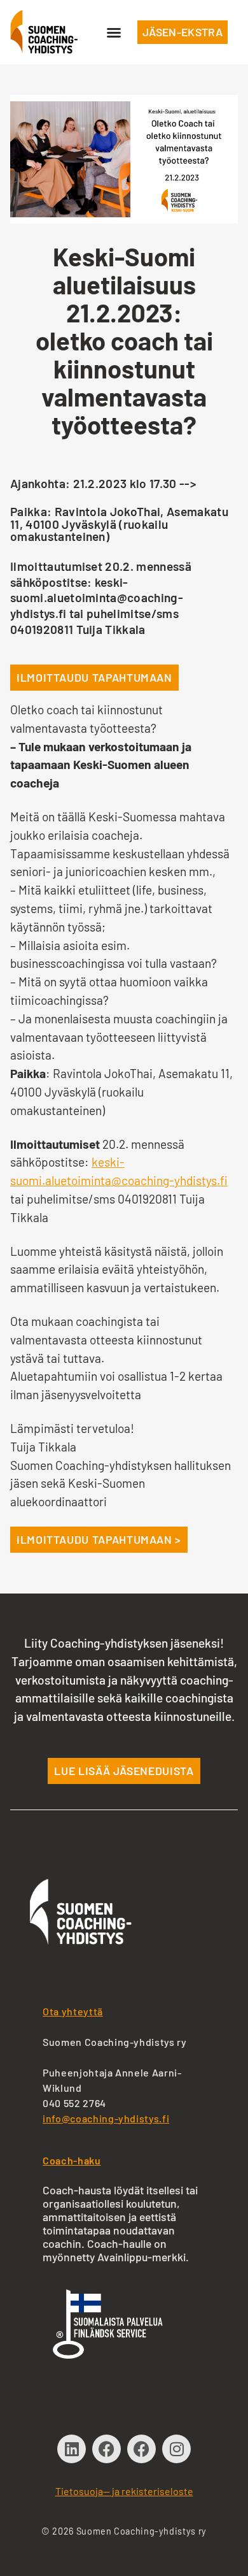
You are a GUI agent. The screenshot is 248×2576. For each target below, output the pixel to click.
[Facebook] (107, 2449)
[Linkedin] (72, 2449)
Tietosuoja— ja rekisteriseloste (124, 2491)
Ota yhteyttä (73, 2011)
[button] (114, 32)
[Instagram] (176, 2449)
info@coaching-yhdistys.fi (106, 2118)
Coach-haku (72, 2160)
